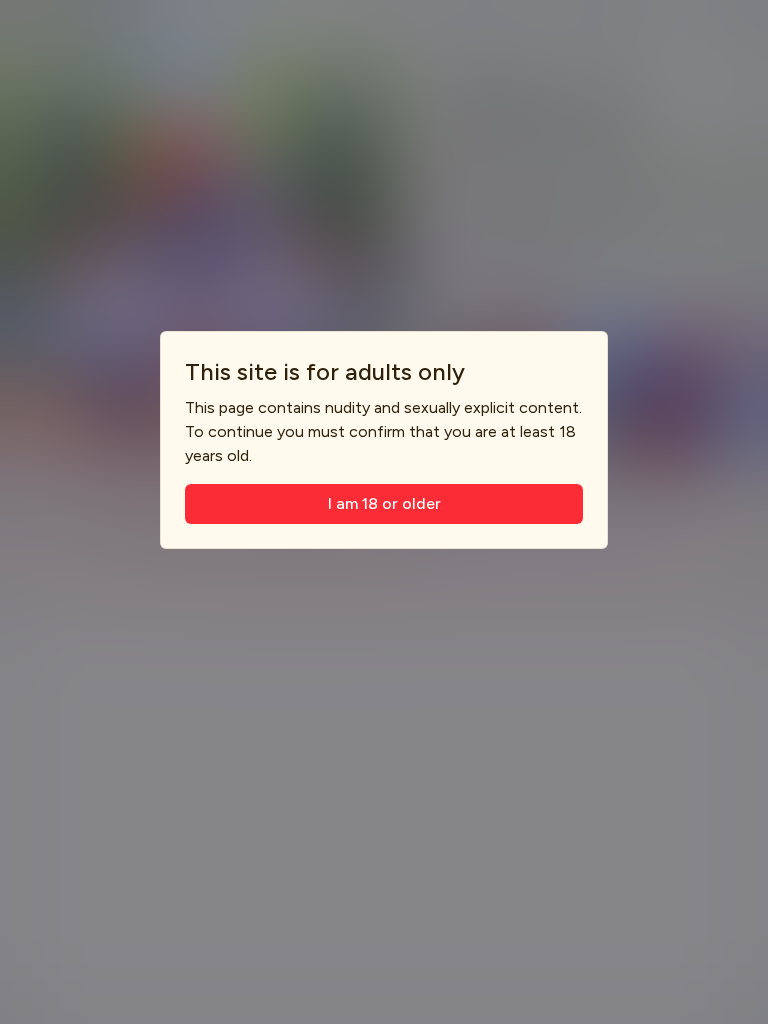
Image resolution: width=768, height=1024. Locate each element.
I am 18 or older (384, 503)
